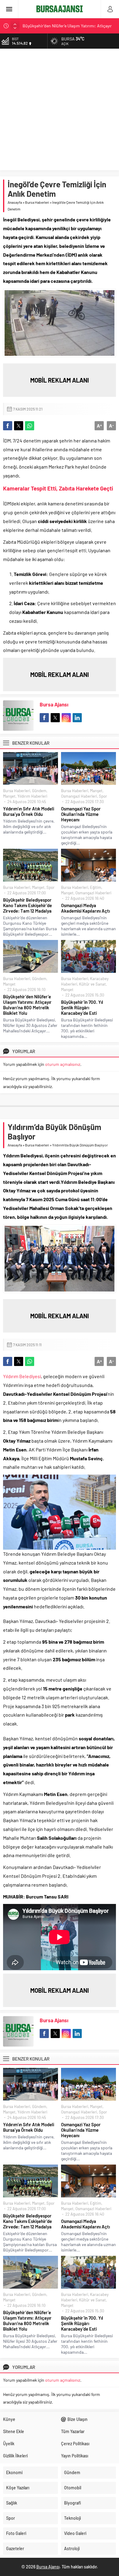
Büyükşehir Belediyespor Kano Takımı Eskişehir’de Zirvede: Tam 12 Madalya (27, 905)
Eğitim (96, 887)
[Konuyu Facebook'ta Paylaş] (8, 426)
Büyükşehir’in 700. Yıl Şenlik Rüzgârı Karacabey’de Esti (82, 1007)
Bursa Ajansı (54, 704)
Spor (103, 796)
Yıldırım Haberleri (32, 796)
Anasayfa (15, 202)
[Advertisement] (60, 111)
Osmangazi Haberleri (79, 796)
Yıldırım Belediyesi (22, 1376)
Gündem (39, 791)
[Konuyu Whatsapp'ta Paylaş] (30, 426)
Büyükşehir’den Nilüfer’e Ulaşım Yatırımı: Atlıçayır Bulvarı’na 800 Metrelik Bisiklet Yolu (27, 1005)
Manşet (9, 796)
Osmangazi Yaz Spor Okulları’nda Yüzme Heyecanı (81, 814)
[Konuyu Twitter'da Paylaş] (19, 426)
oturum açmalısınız (63, 1064)
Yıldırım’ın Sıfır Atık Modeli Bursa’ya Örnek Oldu (29, 811)
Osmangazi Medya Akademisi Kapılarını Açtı (85, 908)
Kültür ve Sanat (92, 984)
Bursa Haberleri (37, 202)
